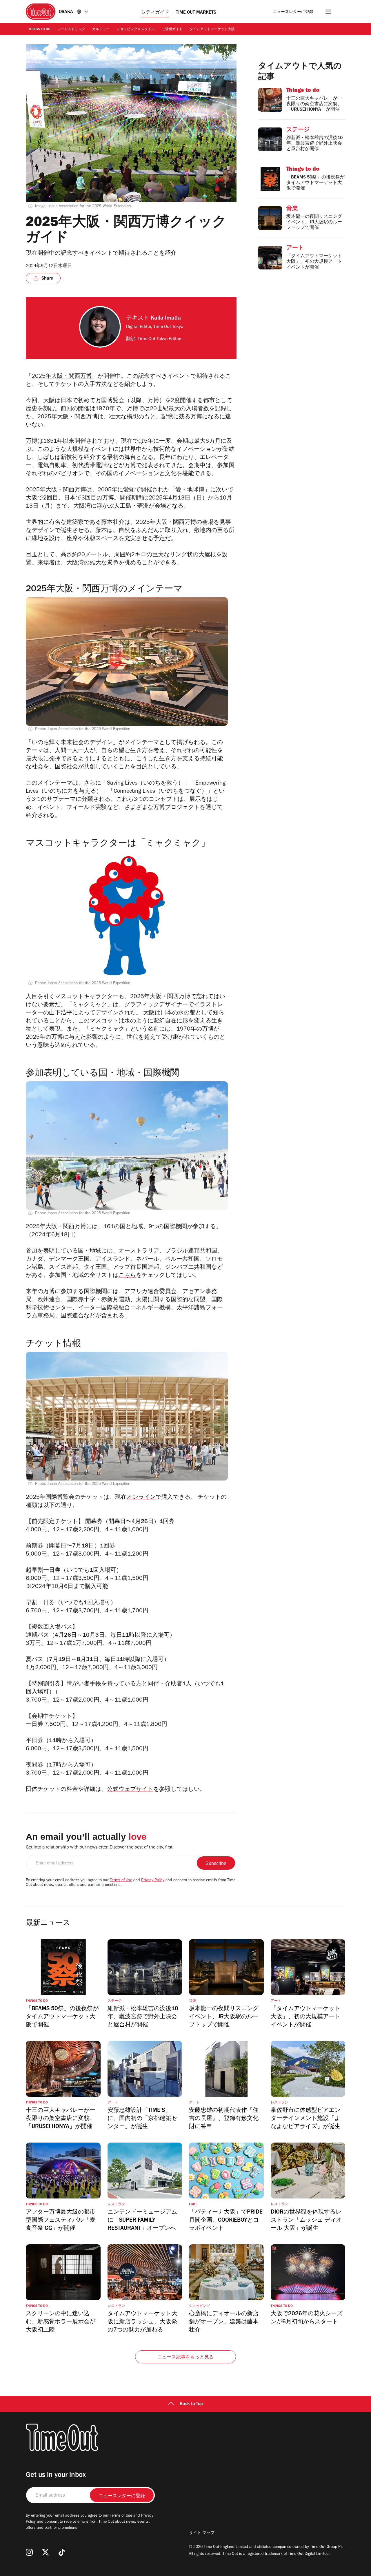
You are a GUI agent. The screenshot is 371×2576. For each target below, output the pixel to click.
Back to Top (191, 2404)
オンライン (141, 1498)
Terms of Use (121, 1881)
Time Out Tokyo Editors (160, 339)
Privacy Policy (153, 1881)
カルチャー (101, 30)
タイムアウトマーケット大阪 (212, 30)
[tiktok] (62, 2552)
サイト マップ (202, 2533)
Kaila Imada (166, 319)
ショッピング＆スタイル (136, 30)
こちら (127, 1276)
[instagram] (29, 2552)
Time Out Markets (196, 13)
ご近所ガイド (172, 30)
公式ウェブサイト (130, 1790)
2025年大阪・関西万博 (62, 377)
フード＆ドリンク (71, 30)
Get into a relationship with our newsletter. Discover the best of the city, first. (100, 1848)
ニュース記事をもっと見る (185, 2358)
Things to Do (39, 30)
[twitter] (46, 2552)
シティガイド (155, 13)
